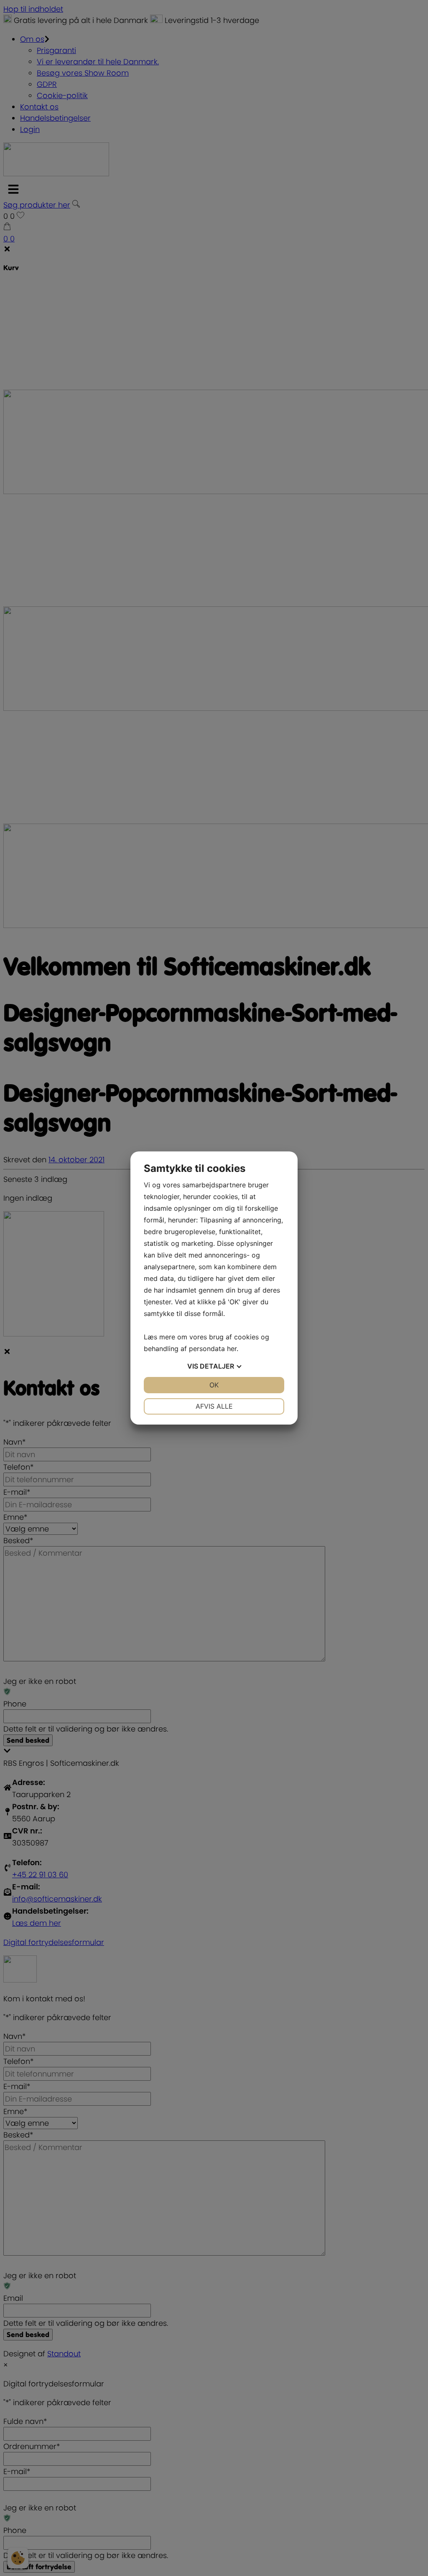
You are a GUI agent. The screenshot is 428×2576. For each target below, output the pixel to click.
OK (214, 1385)
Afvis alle (214, 1406)
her (232, 1349)
